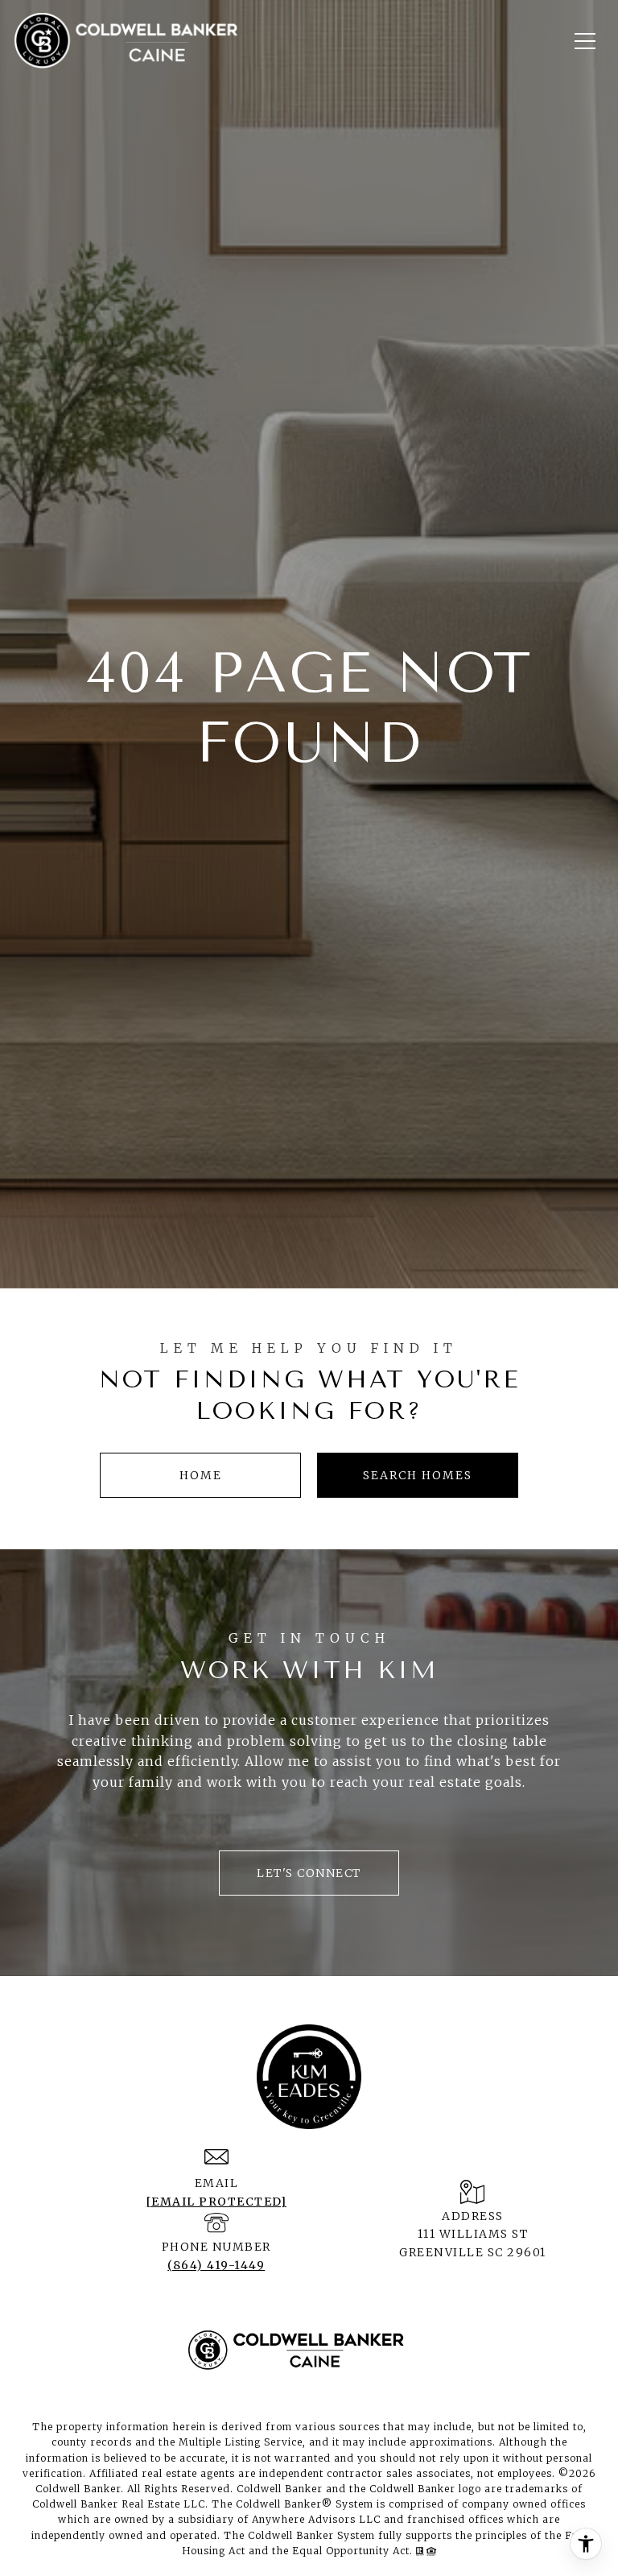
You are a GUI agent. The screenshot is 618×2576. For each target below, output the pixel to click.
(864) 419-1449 (216, 2265)
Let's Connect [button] (309, 1873)
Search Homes (418, 1475)
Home (201, 1475)
